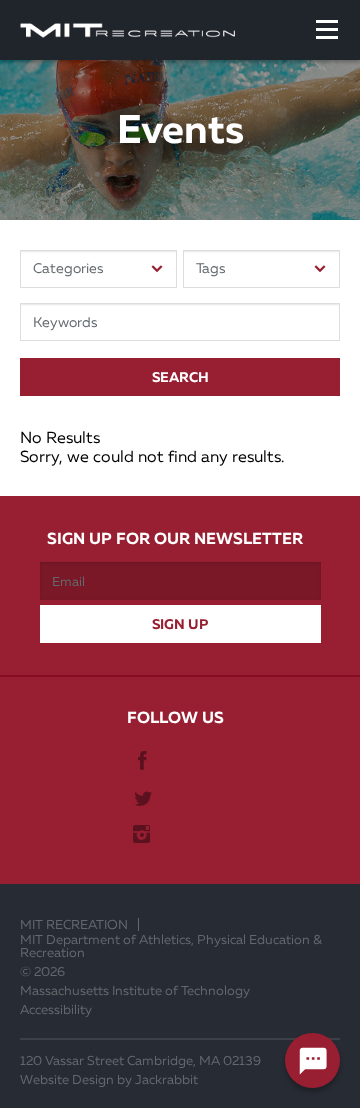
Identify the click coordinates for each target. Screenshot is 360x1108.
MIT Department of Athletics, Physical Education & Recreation (171, 946)
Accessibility (56, 1009)
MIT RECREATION (74, 924)
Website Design (67, 1079)
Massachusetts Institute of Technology (135, 990)
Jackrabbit (166, 1079)
